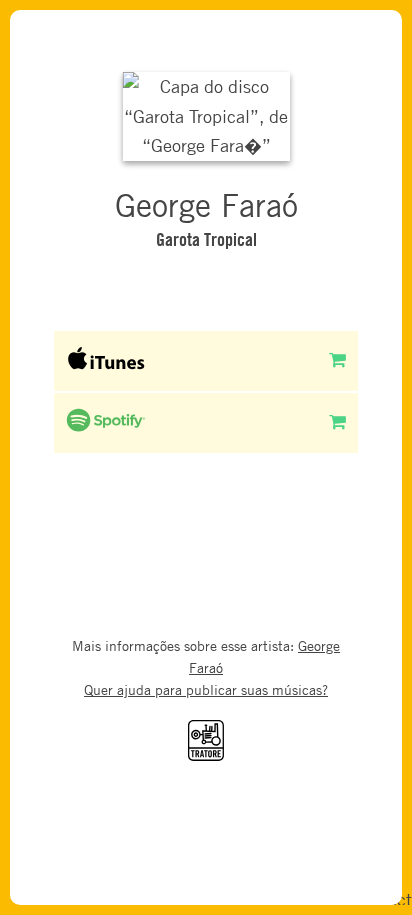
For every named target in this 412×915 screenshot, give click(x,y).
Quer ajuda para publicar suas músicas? (206, 689)
